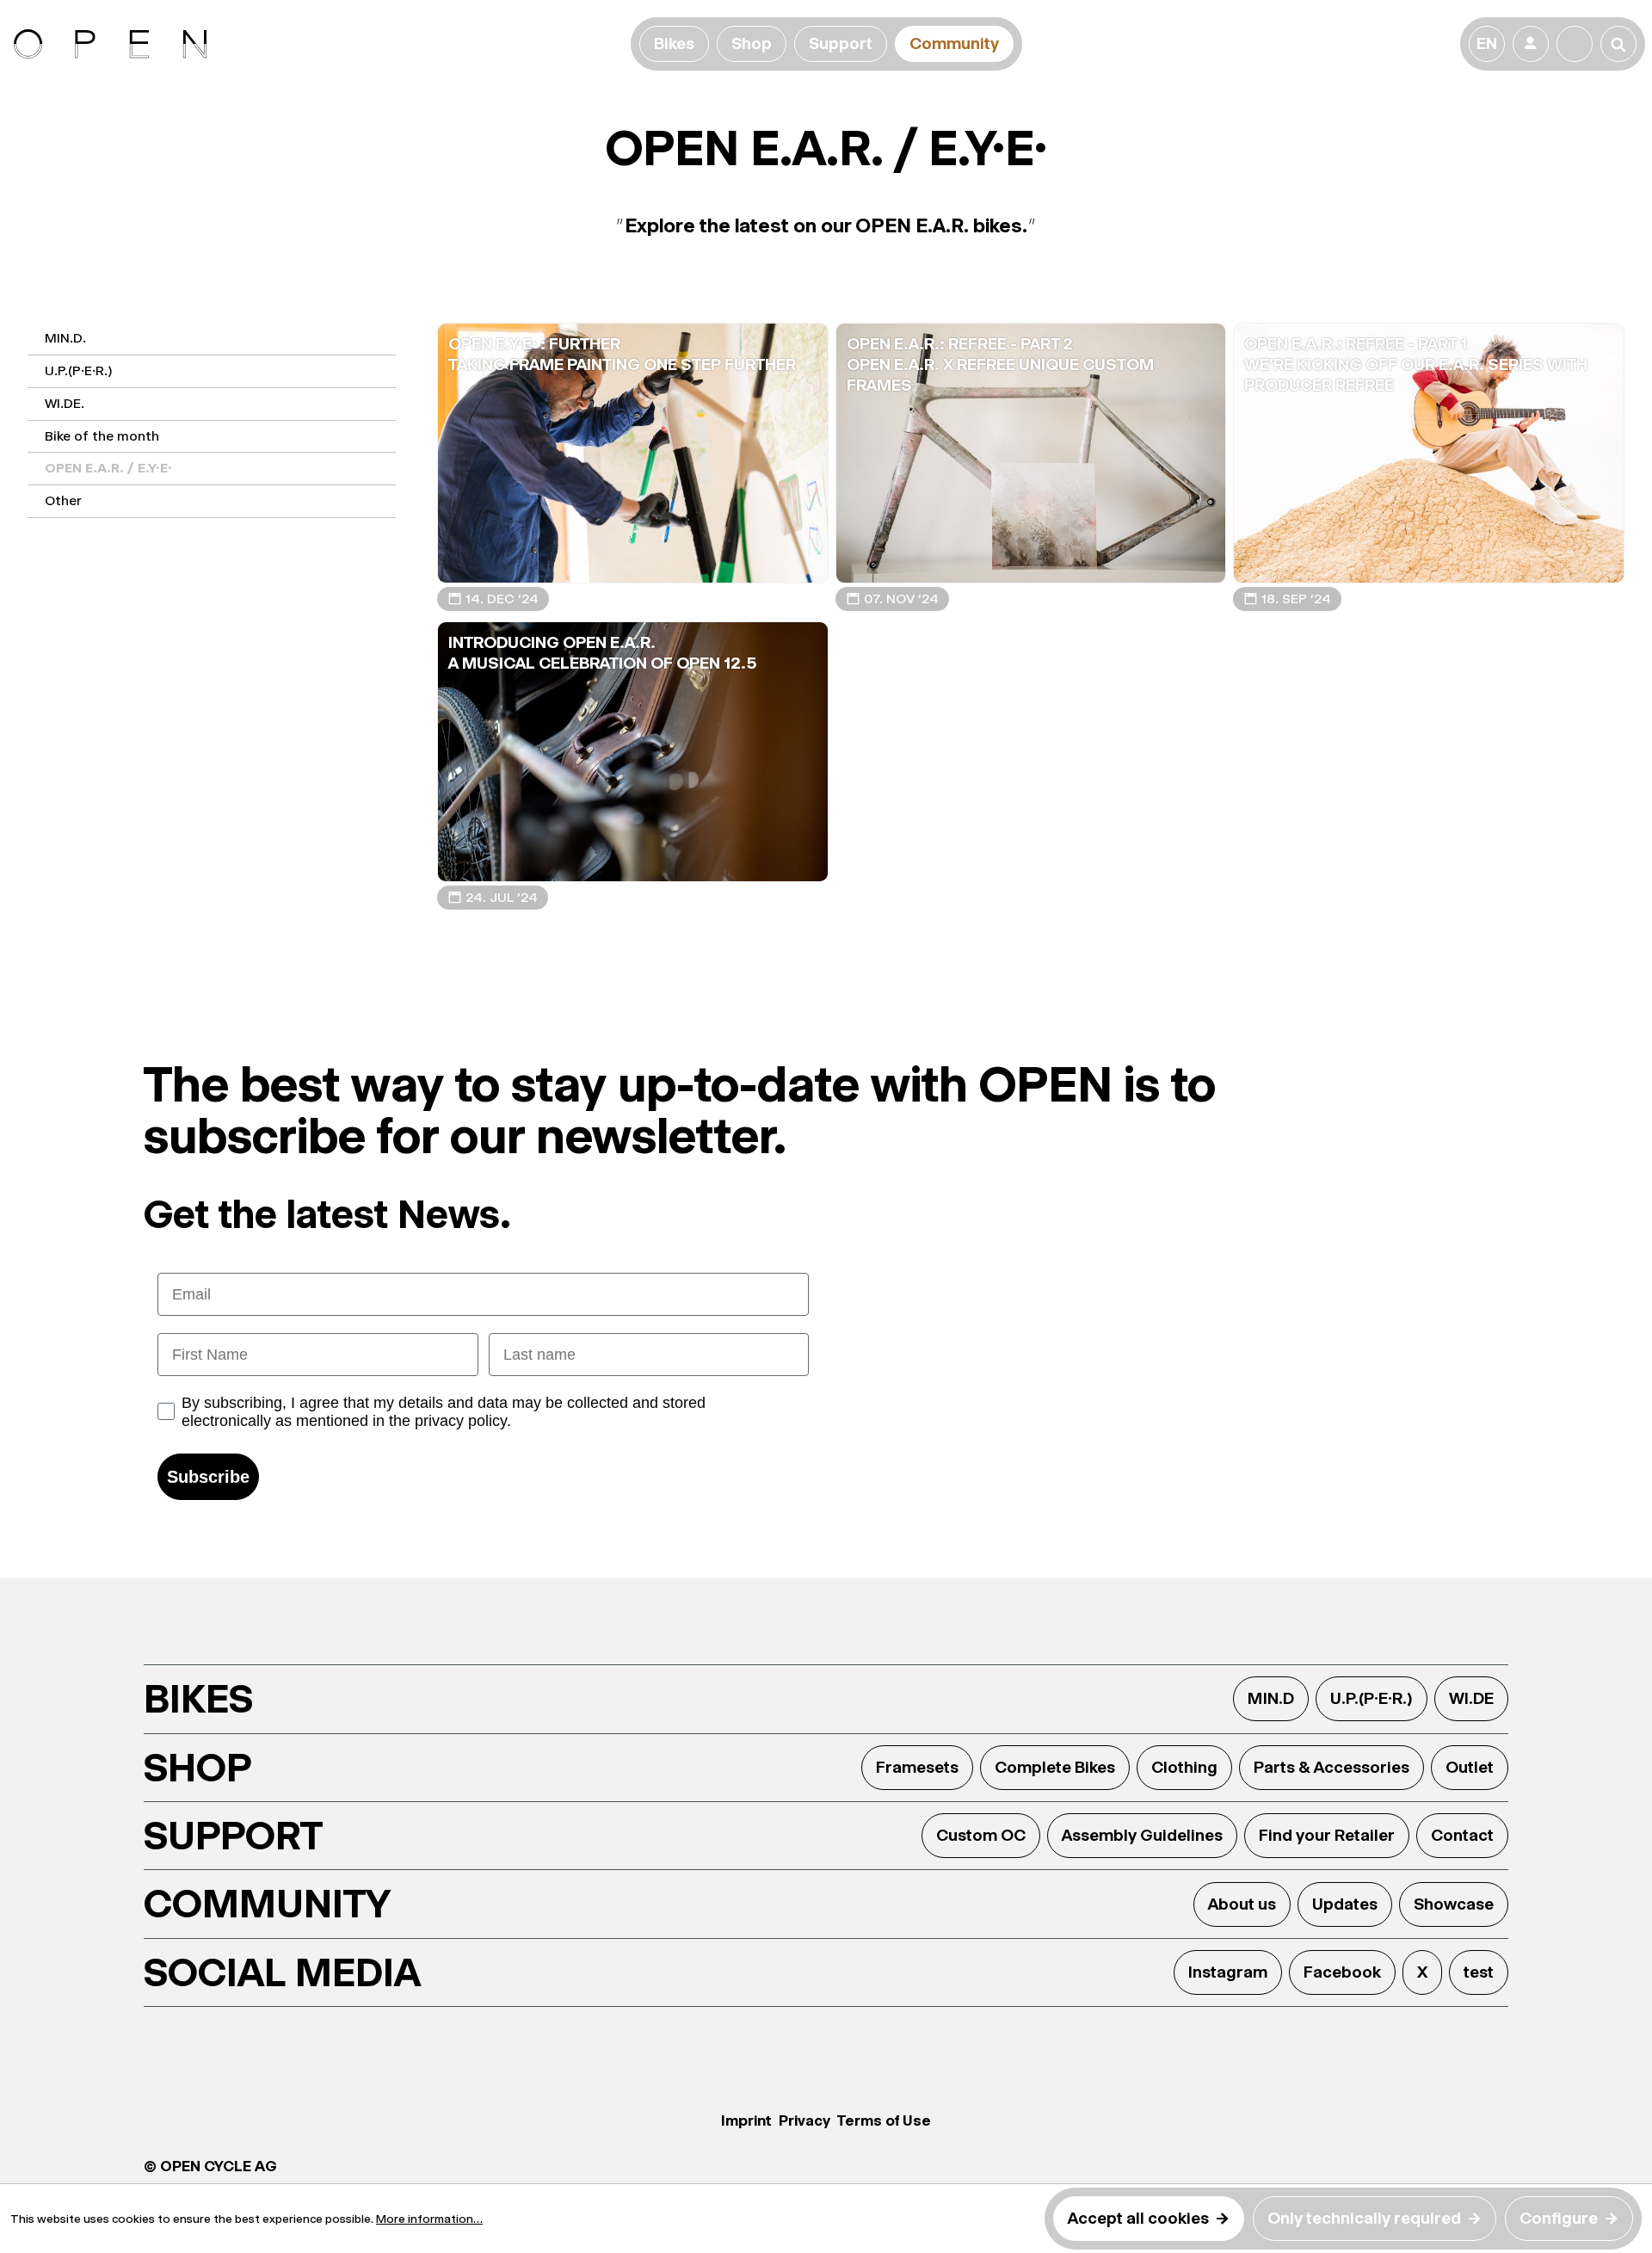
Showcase (1454, 1904)
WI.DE (1471, 1698)
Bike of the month (102, 436)
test (1479, 1972)
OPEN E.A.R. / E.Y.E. (108, 468)
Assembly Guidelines (1142, 1835)
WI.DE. (65, 403)
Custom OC (981, 1835)
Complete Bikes (1055, 1767)
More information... (429, 2219)
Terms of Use (884, 2120)
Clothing (1184, 1767)
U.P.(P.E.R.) (79, 370)
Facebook (1342, 1972)
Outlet (1470, 1767)
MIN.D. (65, 338)
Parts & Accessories (1331, 1767)
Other (63, 500)
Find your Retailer (1327, 1835)
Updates (1345, 1904)
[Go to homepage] (319, 44)
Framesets (917, 1767)
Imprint (746, 2120)
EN (1487, 43)
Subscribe (208, 1477)
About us (1242, 1904)
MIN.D (1271, 1698)
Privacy (804, 2120)
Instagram (1228, 1972)
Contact (1462, 1835)
